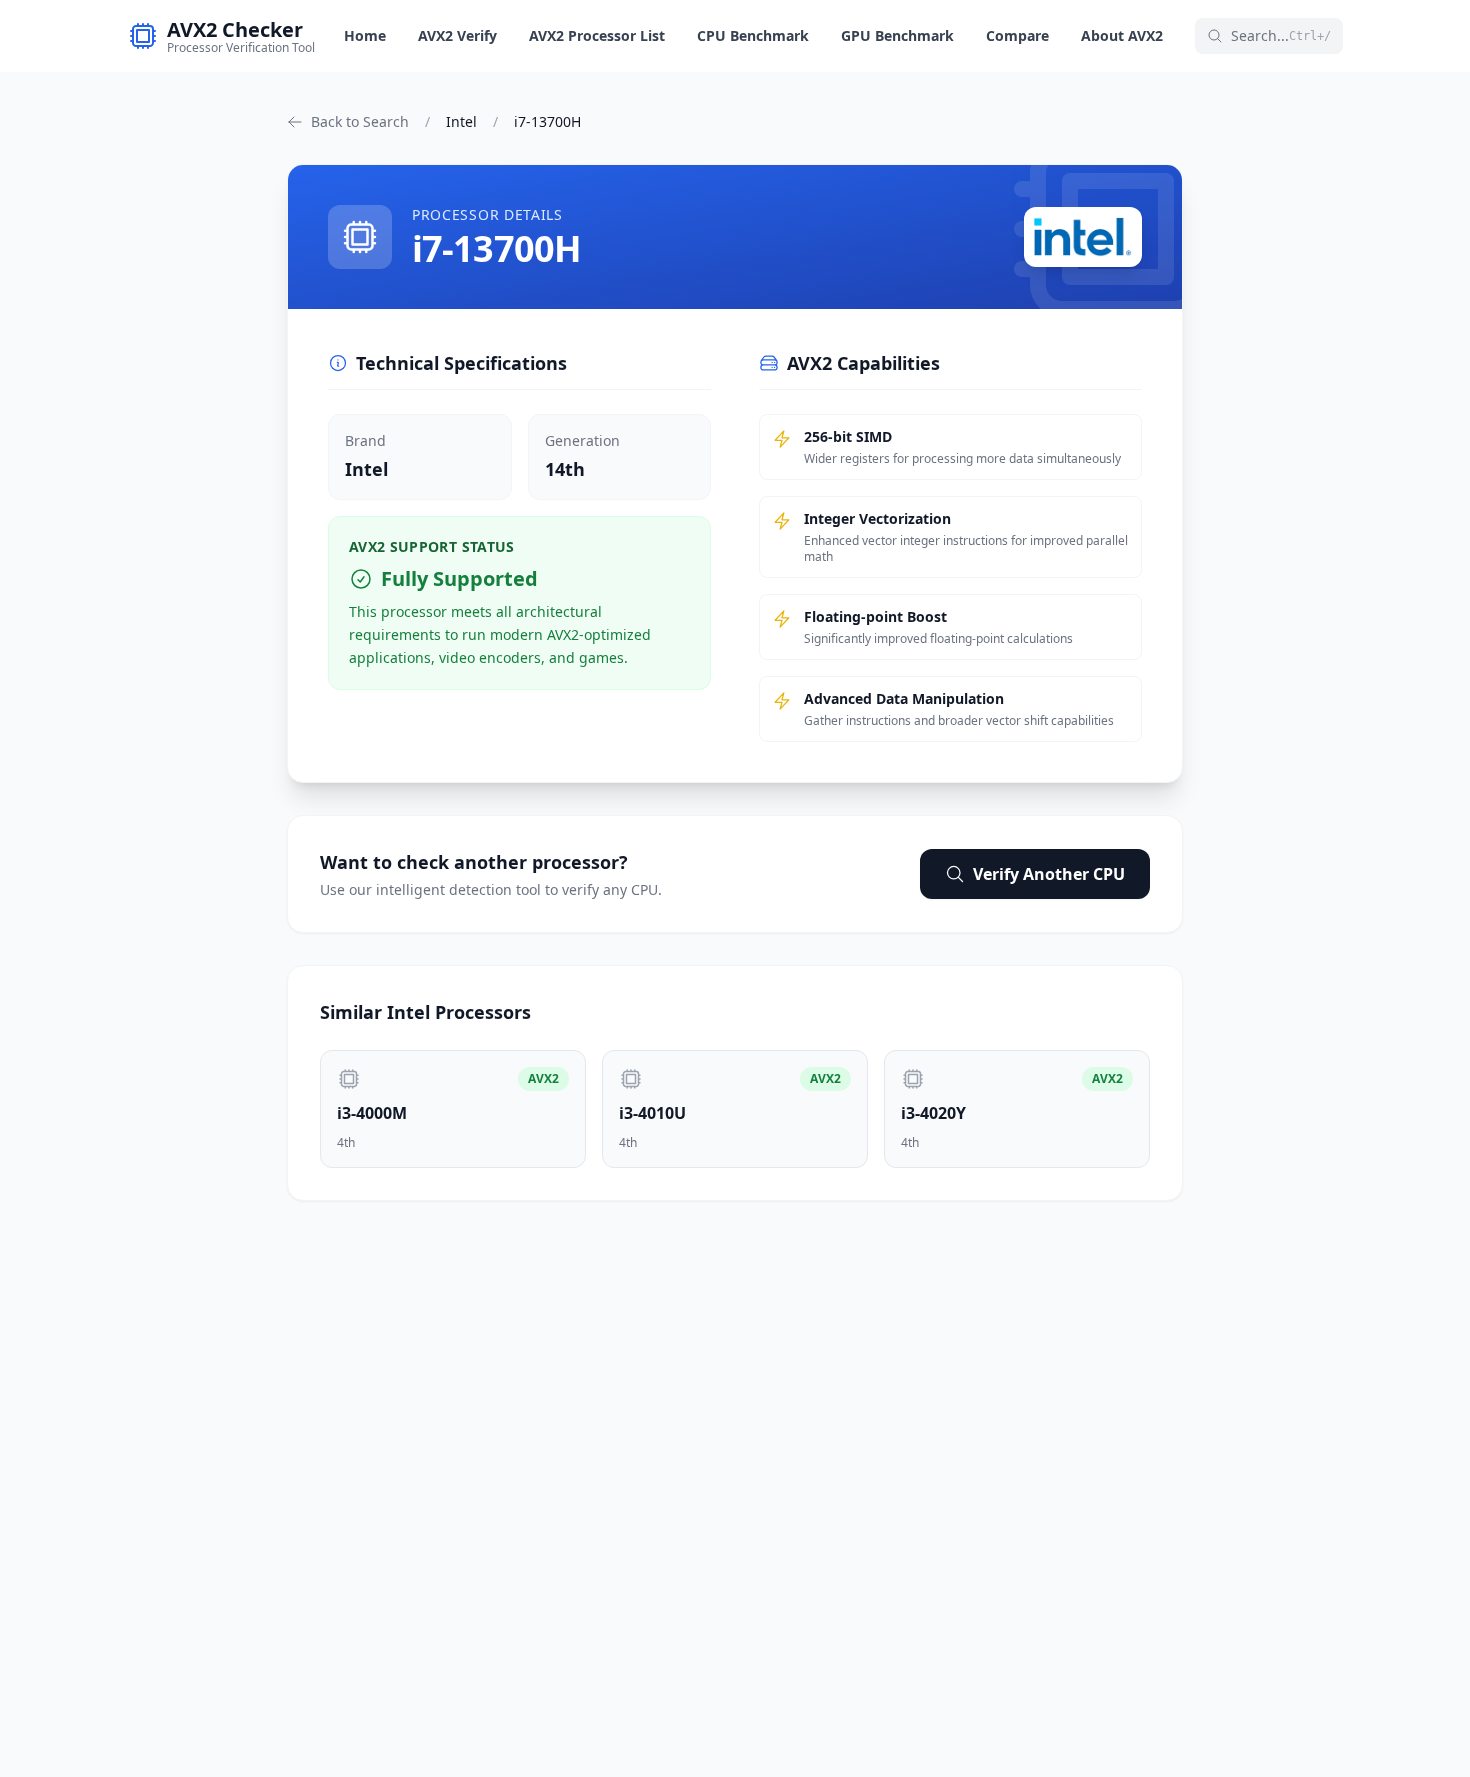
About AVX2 (1122, 35)
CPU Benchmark (753, 35)
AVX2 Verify (457, 35)
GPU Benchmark (897, 35)
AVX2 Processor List (597, 35)
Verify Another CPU (1049, 874)
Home (365, 35)
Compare (1017, 35)
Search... (1281, 35)
